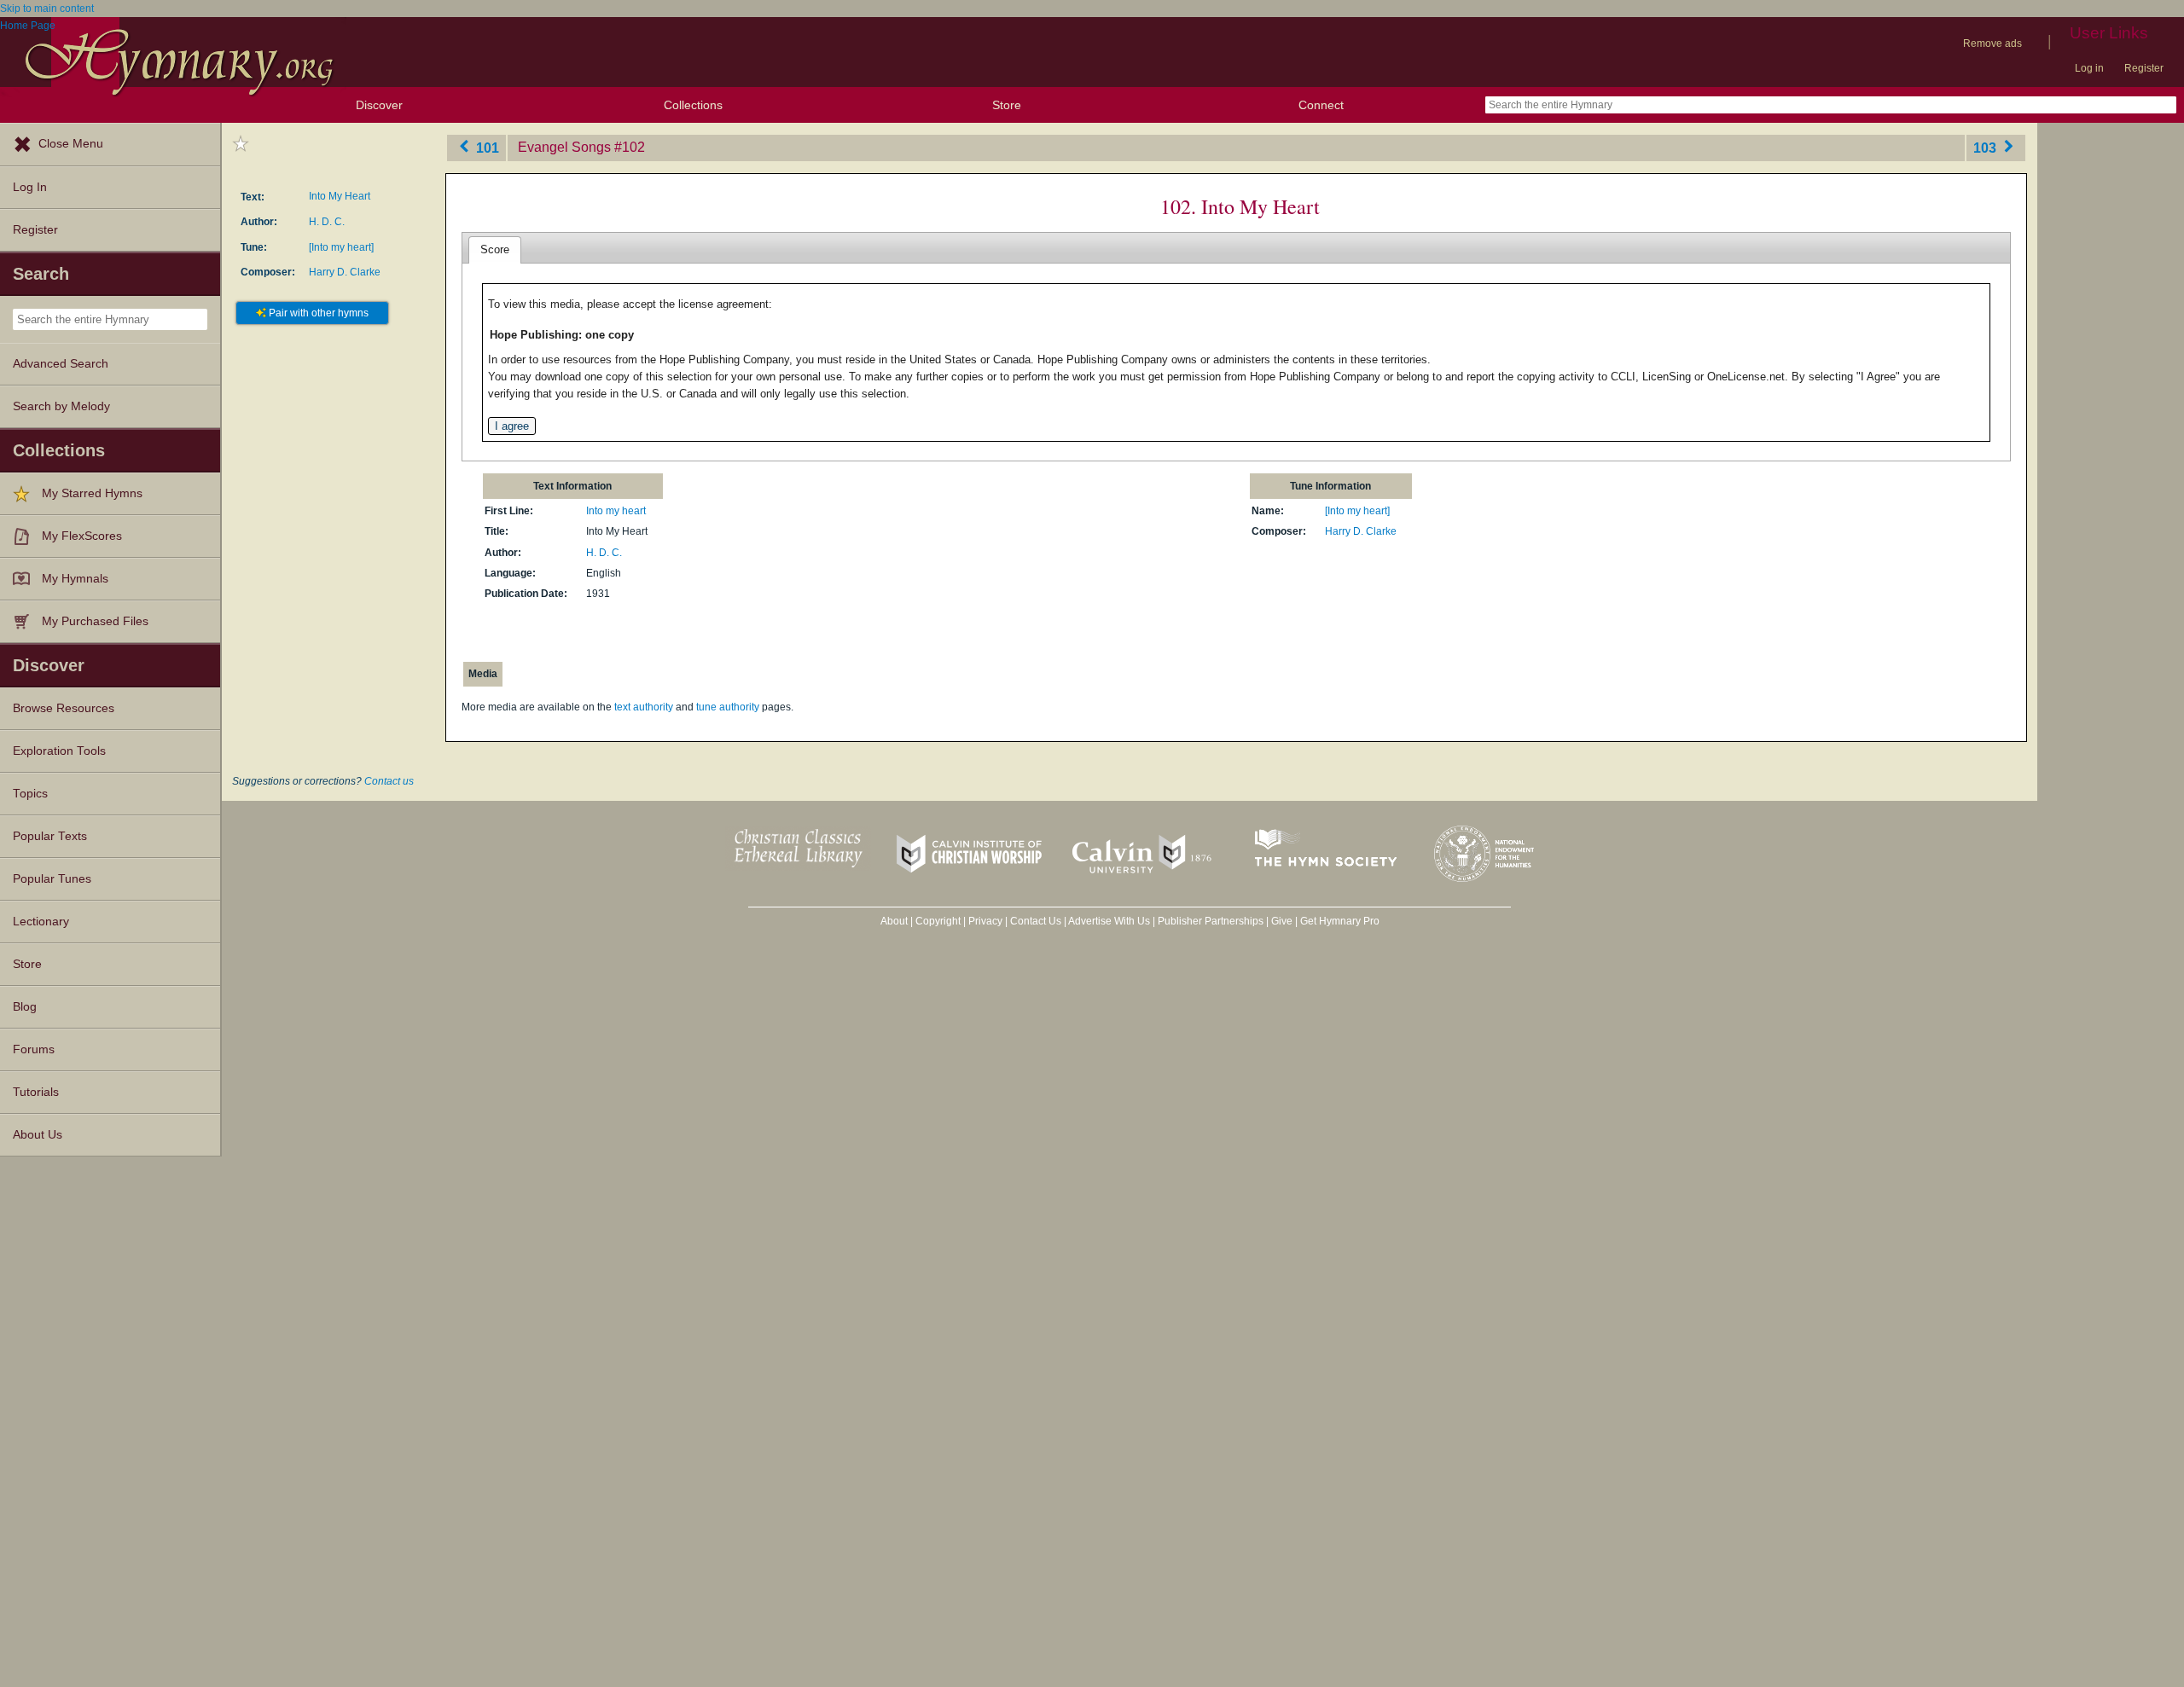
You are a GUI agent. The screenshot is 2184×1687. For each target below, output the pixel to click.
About (894, 921)
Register (2144, 68)
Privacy (985, 921)
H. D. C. (327, 222)
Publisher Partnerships (1211, 921)
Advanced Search (61, 364)
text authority (644, 707)
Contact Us (1036, 921)
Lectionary (41, 922)
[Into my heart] (341, 247)
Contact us (389, 781)
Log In (30, 187)
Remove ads (1992, 43)
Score (495, 249)
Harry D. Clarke (345, 272)
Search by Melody (61, 406)
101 (486, 147)
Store (1007, 105)
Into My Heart (340, 196)
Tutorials (36, 1092)
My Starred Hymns (92, 493)
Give (1282, 921)
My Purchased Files (95, 621)
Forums (34, 1049)
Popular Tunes (52, 879)
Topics (30, 794)
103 (1987, 147)
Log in (2089, 68)
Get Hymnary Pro (1340, 921)
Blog (25, 1007)
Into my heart (616, 511)
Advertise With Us (1109, 921)
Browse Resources (64, 708)
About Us (38, 1135)
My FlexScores (82, 536)
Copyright (938, 921)
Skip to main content (47, 9)
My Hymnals (75, 579)
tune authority (728, 707)
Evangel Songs (564, 147)
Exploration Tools (59, 751)
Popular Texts (50, 836)
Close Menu (71, 144)
